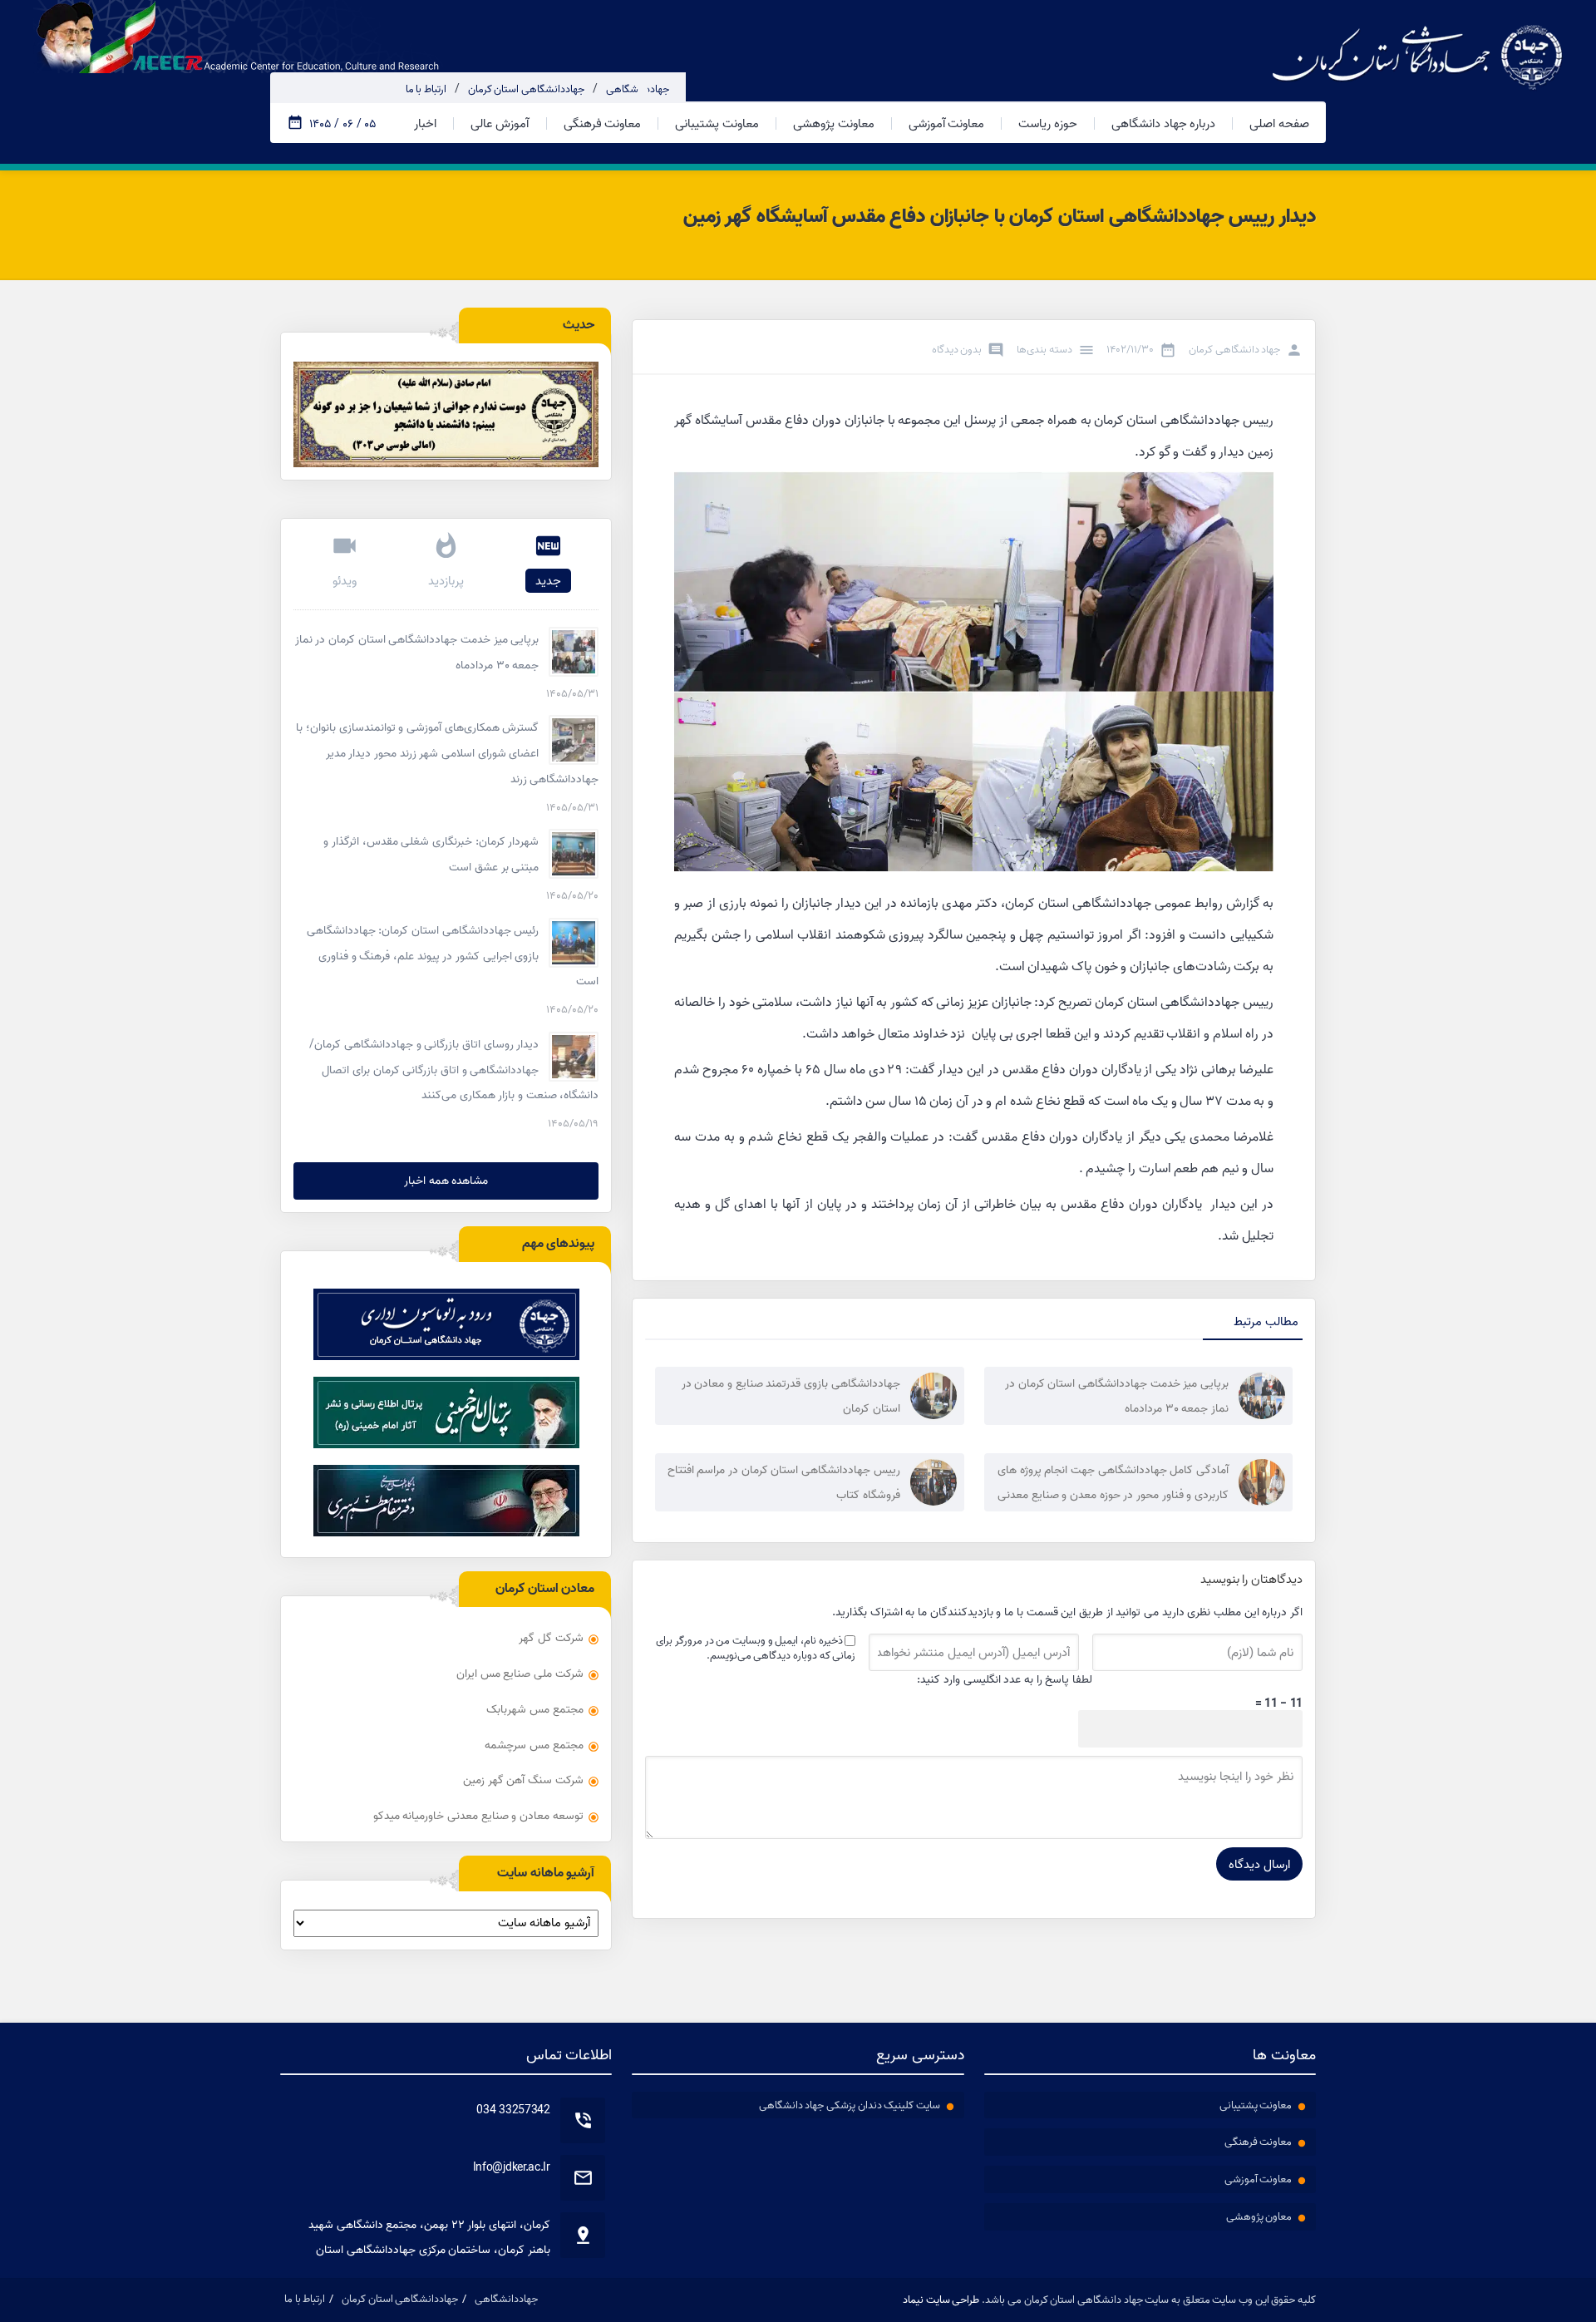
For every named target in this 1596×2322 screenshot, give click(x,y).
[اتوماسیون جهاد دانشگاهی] (446, 1324)
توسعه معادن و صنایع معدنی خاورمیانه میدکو (478, 1816)
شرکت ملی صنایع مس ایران (520, 1674)
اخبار (425, 123)
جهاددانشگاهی (638, 89)
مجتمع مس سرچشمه (534, 1745)
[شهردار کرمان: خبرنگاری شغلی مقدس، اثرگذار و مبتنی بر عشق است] (574, 854)
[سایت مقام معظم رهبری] (446, 1501)
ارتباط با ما (426, 89)
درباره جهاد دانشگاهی (1163, 123)
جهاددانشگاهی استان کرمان (526, 89)
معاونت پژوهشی (834, 123)
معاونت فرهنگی (603, 123)
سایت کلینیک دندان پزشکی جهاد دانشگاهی (850, 2105)
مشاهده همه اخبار (446, 1181)
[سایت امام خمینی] (446, 1412)
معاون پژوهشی (1259, 2216)
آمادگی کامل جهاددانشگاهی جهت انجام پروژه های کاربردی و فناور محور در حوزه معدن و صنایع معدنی (1113, 1482)
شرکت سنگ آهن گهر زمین (523, 1780)
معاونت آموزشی (947, 123)
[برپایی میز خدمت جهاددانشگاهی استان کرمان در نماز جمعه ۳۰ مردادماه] (574, 652)
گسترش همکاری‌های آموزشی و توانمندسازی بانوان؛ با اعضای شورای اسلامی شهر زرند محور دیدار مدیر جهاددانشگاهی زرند (447, 753)
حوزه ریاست (1048, 123)
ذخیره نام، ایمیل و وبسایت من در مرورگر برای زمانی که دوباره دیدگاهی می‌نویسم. (756, 1648)
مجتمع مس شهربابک (534, 1709)
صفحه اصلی (1279, 123)
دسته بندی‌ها (1044, 349)
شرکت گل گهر (551, 1638)
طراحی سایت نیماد (941, 2300)
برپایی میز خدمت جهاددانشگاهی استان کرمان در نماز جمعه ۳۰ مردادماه (1117, 1396)
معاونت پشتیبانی (717, 123)
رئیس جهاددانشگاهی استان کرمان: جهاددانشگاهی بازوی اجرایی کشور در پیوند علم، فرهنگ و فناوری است (453, 956)
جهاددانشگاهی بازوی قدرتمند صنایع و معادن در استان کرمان (791, 1396)
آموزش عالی (500, 123)
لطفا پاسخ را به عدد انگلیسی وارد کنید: (1005, 1679)
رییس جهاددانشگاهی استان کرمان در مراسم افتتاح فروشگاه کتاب (784, 1482)
